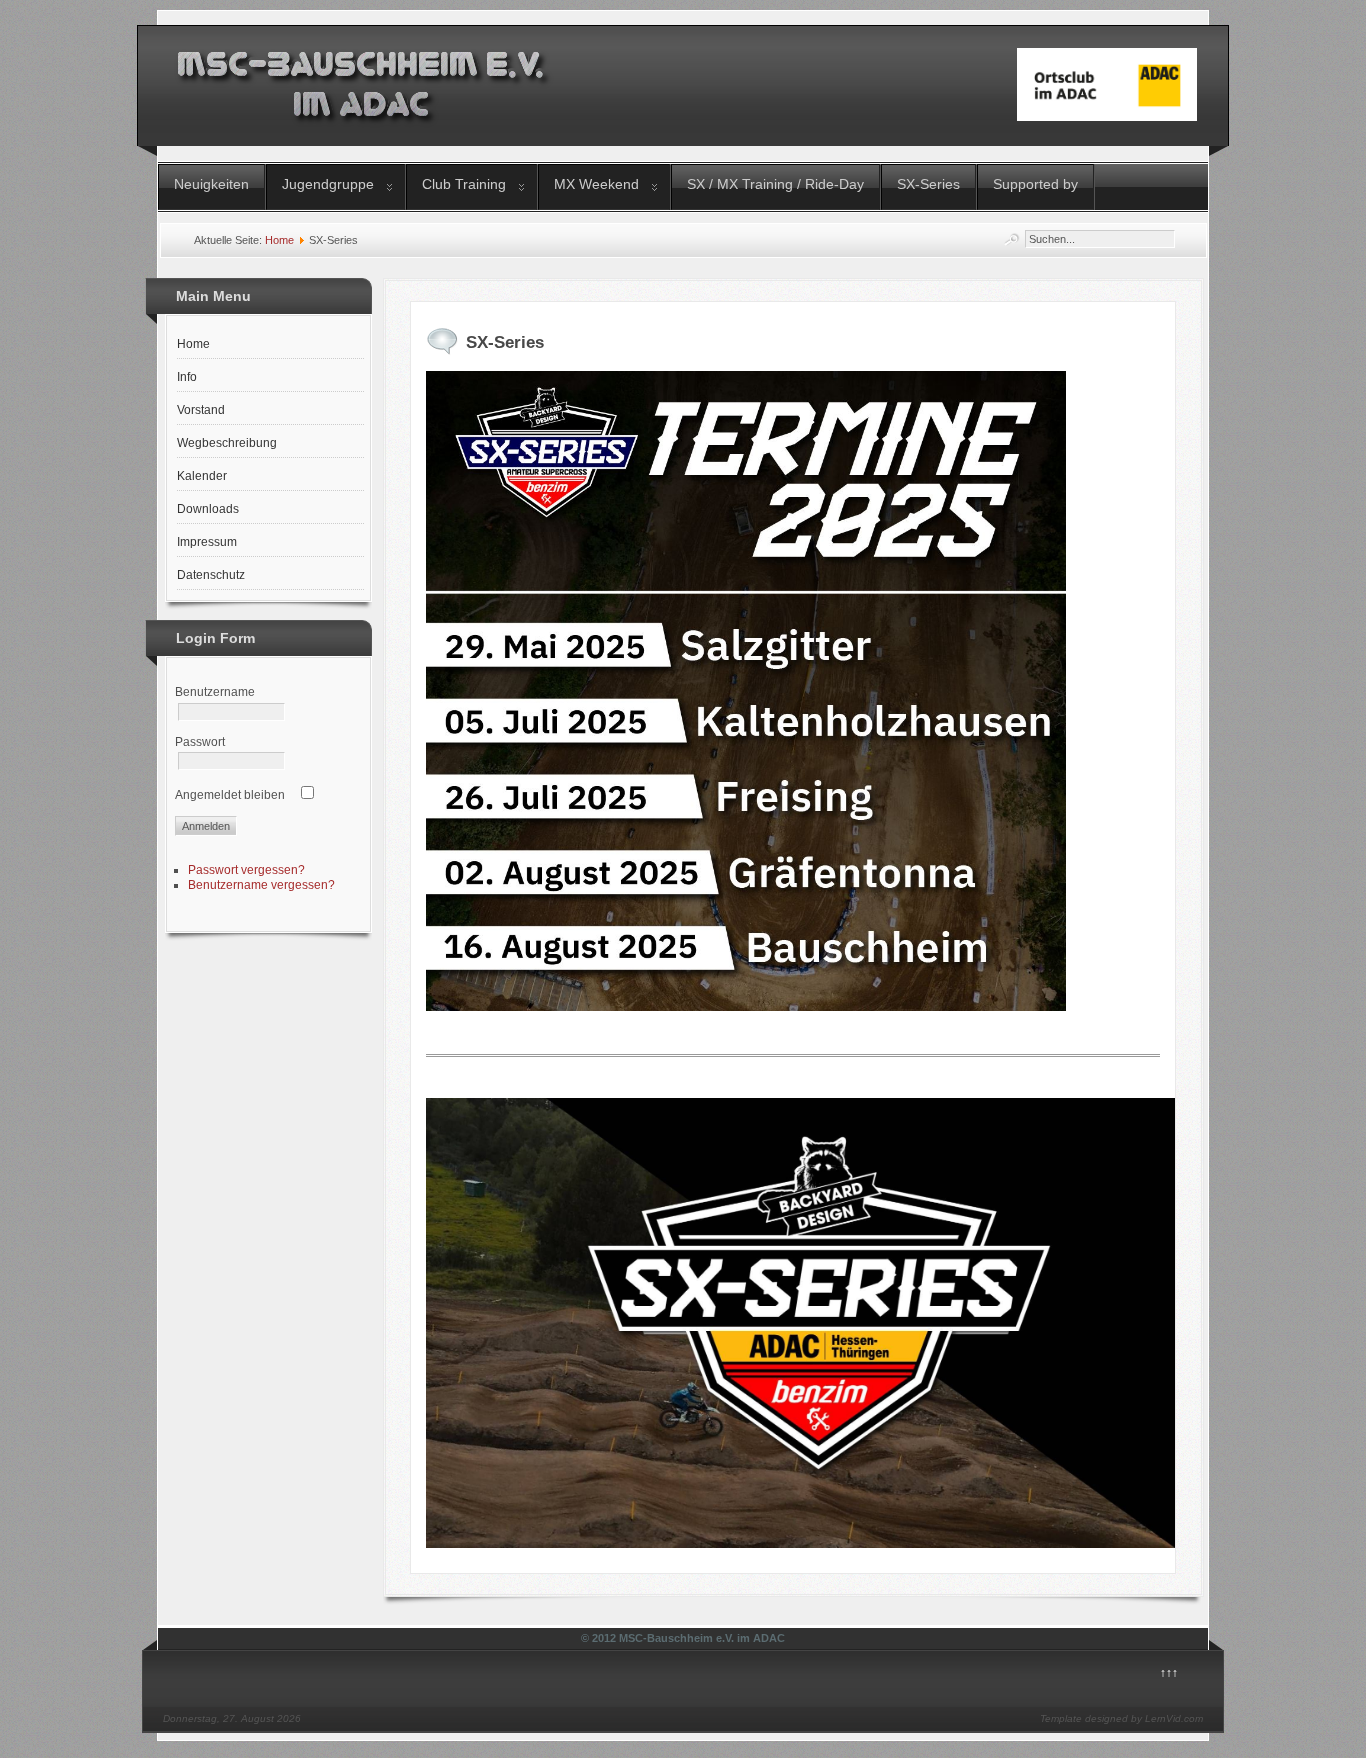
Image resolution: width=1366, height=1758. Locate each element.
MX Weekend (596, 184)
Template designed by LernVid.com (1121, 1718)
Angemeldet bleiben (230, 795)
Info (187, 377)
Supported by (1035, 184)
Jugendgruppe (328, 184)
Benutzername (215, 692)
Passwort (200, 742)
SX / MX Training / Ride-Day (775, 184)
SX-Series (928, 184)
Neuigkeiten (211, 184)
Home (279, 240)
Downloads (208, 509)
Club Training (464, 184)
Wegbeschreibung (227, 443)
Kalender (202, 476)
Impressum (207, 542)
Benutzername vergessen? (261, 885)
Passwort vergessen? (246, 870)
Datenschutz (211, 575)
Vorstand (201, 410)
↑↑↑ (1169, 1673)
